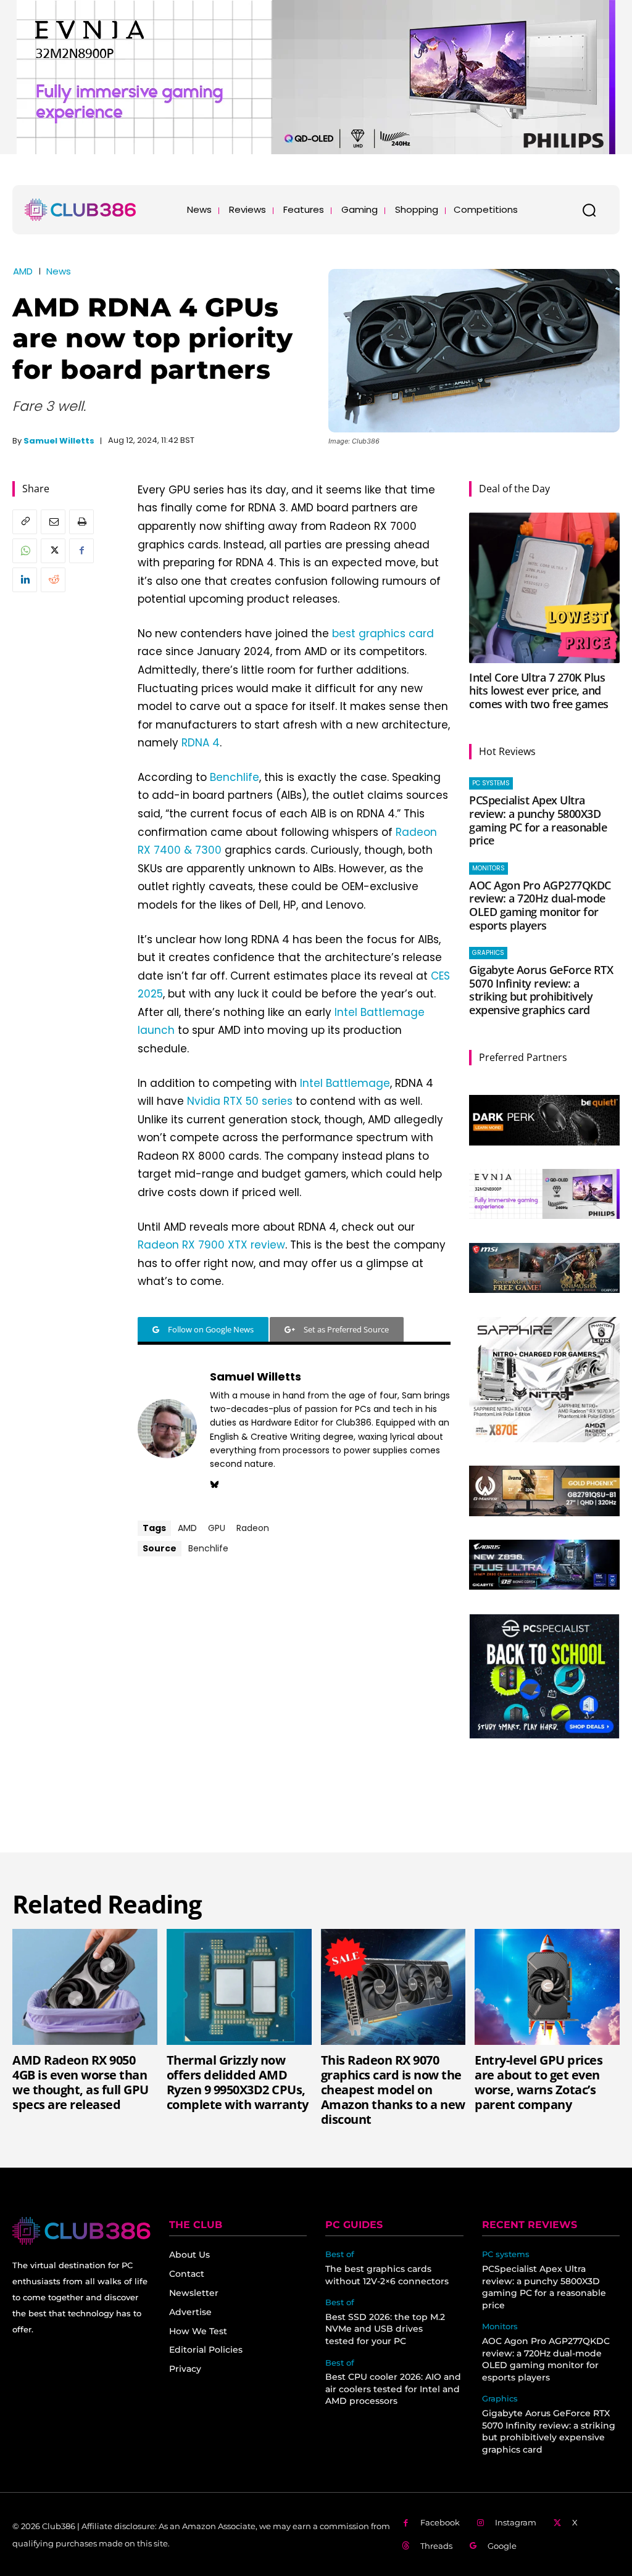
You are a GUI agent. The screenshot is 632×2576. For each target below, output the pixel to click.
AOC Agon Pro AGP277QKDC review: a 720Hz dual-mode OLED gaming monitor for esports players (540, 905)
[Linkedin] (25, 580)
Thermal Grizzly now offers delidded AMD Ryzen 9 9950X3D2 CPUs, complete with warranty (238, 2082)
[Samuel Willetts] (167, 1429)
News (59, 271)
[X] (53, 551)
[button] (589, 210)
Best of (340, 2254)
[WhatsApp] (25, 551)
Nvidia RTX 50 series (240, 1101)
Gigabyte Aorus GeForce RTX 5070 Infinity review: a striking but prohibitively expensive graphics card (541, 990)
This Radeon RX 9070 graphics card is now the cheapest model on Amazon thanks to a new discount (393, 2090)
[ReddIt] (53, 580)
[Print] (81, 522)
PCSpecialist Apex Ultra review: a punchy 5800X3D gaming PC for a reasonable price (538, 820)
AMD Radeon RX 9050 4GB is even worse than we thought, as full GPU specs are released (81, 2082)
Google (502, 2546)
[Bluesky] (214, 1483)
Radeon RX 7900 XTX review (211, 1245)
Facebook (440, 2522)
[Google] (474, 2546)
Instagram (516, 2522)
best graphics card (383, 634)
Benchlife (235, 777)
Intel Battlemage (345, 1083)
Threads (436, 2546)
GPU (217, 1528)
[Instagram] (481, 2523)
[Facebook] (81, 551)
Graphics (488, 953)
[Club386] (80, 210)
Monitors (489, 868)
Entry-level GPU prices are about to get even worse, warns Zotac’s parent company (538, 2082)
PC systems (491, 783)
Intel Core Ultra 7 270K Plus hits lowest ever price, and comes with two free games (539, 691)
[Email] (53, 522)
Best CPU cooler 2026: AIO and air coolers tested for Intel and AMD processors (393, 2389)
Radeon (253, 1528)
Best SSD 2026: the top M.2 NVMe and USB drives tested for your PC (385, 2329)
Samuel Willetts (59, 441)
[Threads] (406, 2546)
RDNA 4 (201, 743)
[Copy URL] (25, 522)
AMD (23, 271)
